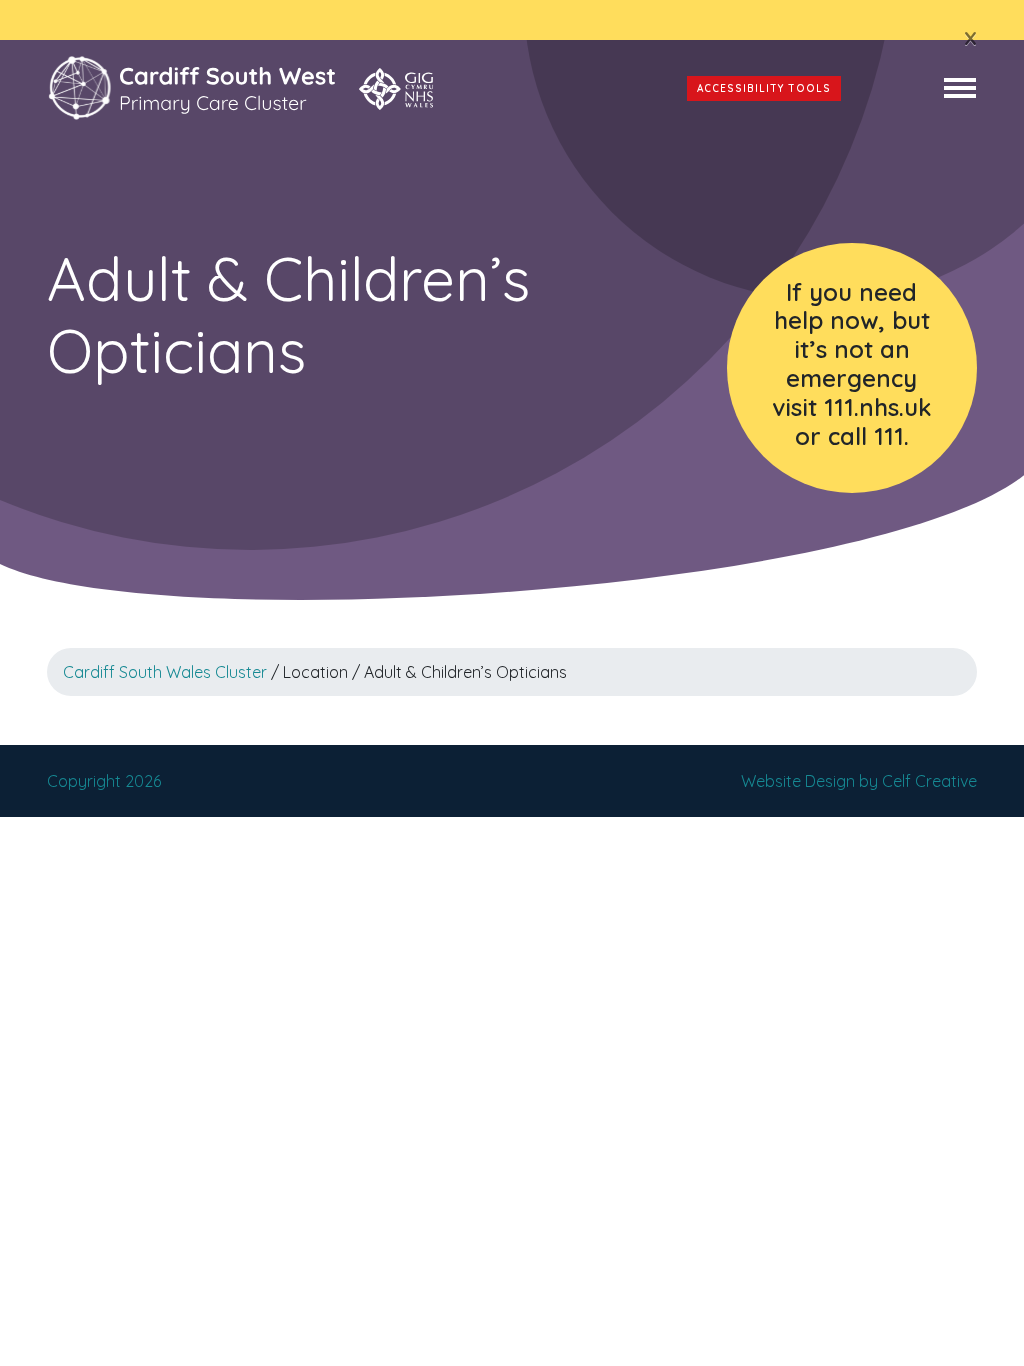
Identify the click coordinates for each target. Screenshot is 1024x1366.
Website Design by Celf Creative (859, 781)
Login (892, 88)
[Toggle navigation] (960, 88)
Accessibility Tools (764, 88)
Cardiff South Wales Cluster (165, 672)
